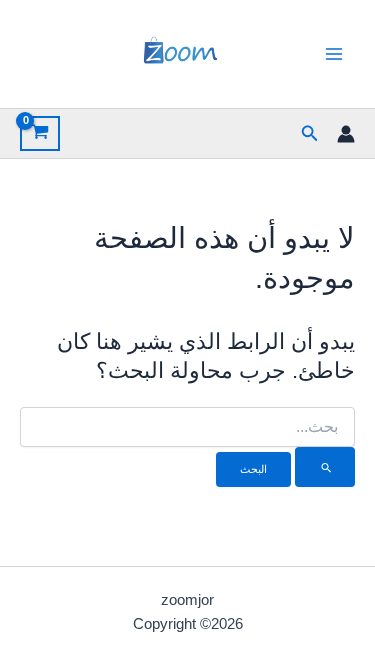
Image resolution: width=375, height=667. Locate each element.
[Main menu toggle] (334, 54)
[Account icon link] (346, 134)
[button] (308, 134)
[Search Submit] (325, 467)
